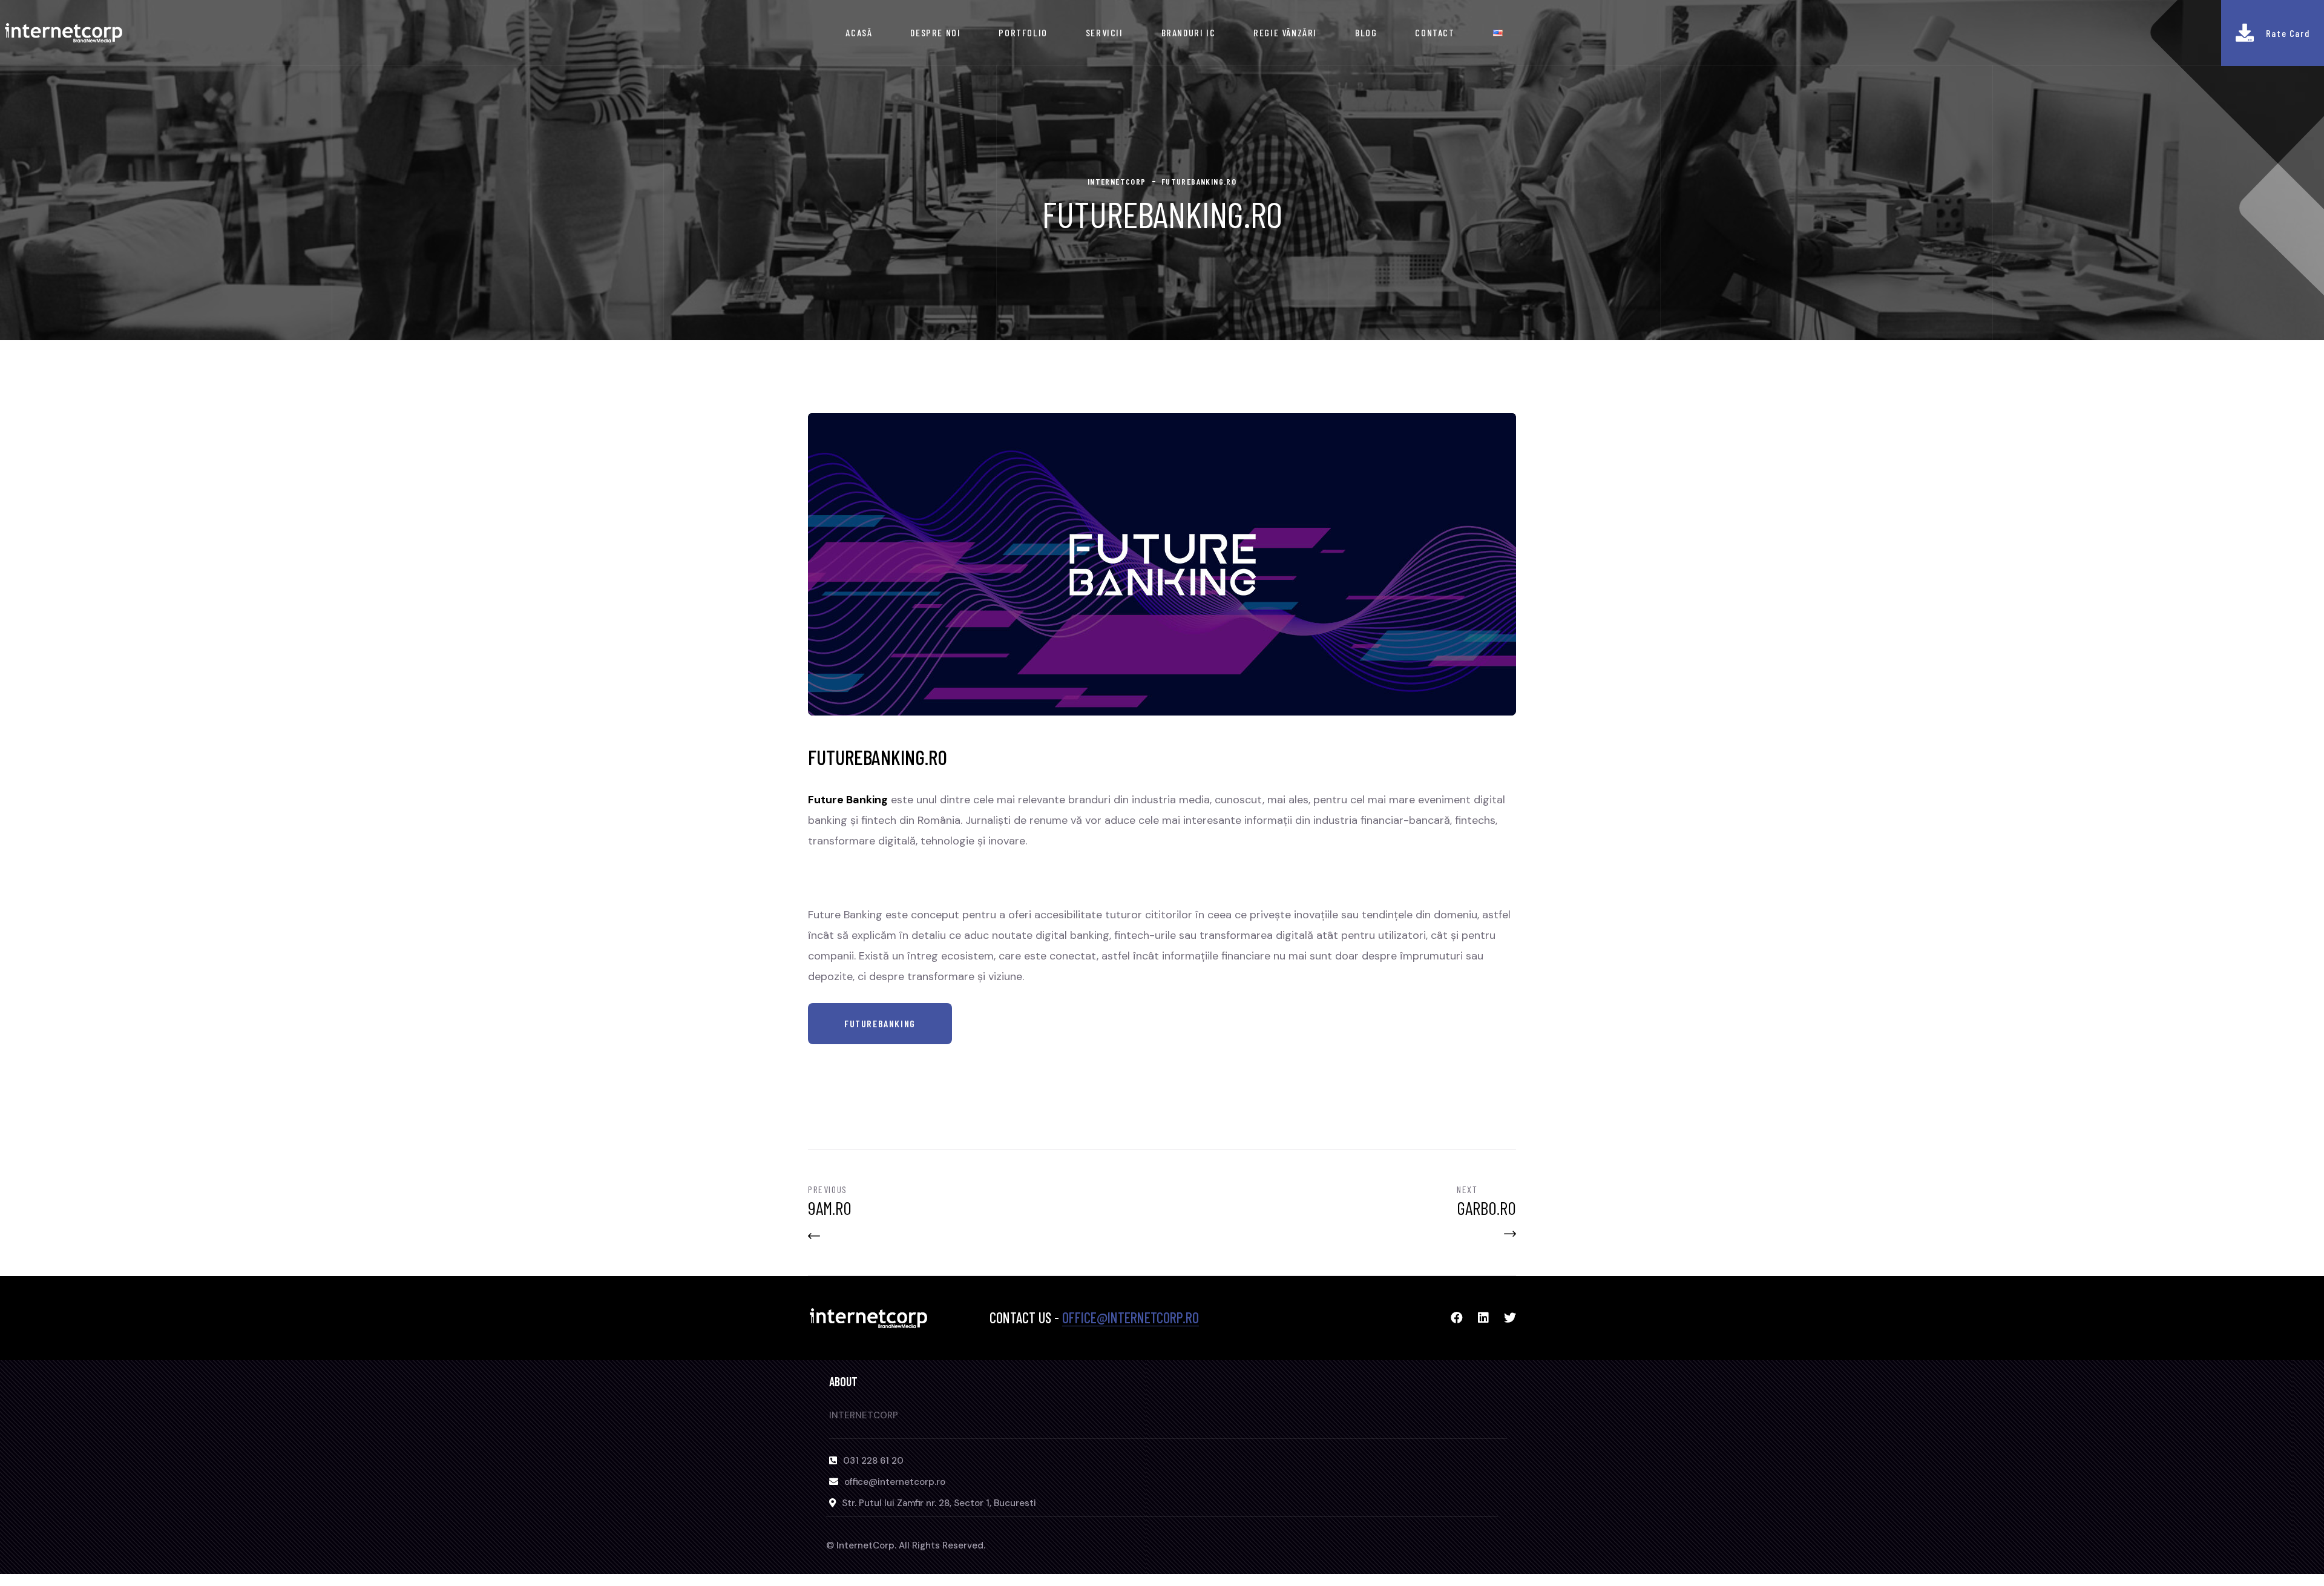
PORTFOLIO (1023, 32)
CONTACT (1435, 32)
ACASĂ (859, 32)
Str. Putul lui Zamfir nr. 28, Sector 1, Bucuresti (939, 1503)
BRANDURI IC (1189, 32)
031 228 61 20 (873, 1461)
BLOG (1366, 32)
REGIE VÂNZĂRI (1285, 32)
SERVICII (1105, 32)
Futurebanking (880, 1023)
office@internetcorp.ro (1131, 1318)
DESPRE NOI (935, 32)
